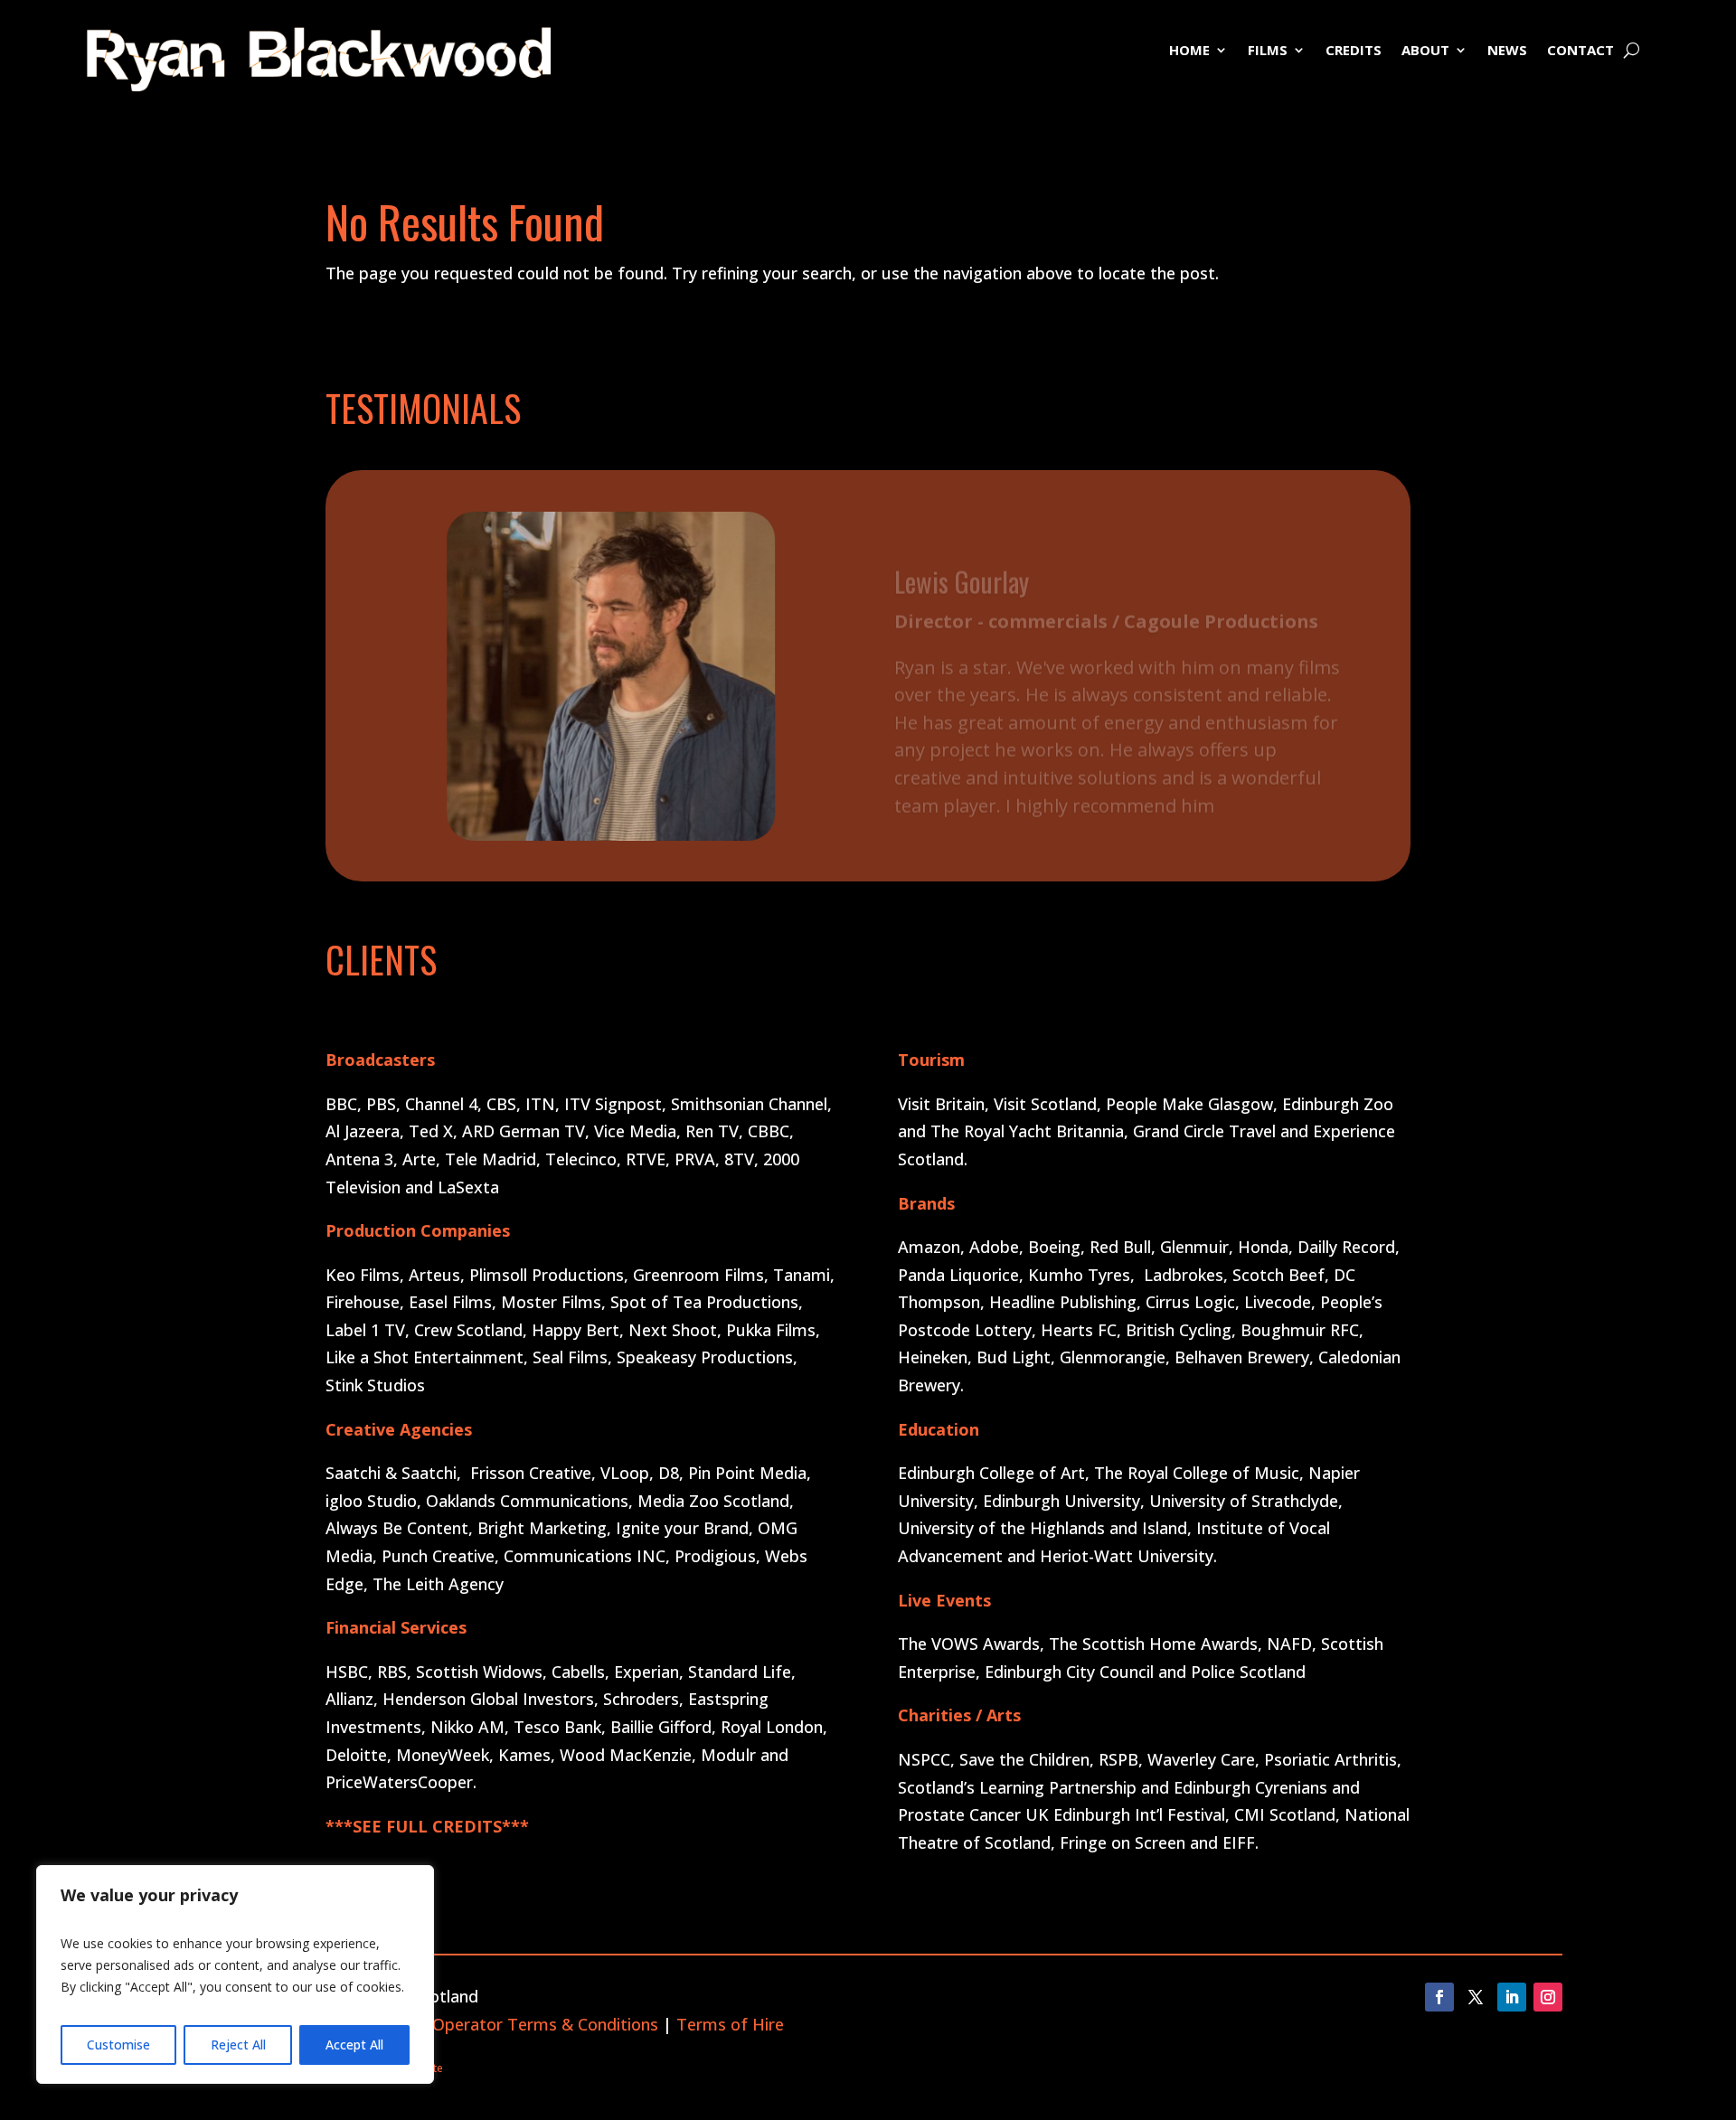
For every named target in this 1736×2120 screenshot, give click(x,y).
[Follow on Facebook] (1439, 1997)
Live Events (944, 1600)
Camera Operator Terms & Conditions (514, 2024)
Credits (1354, 51)
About (1425, 51)
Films (1268, 51)
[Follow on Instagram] (1548, 1997)
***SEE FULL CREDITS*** (427, 1826)
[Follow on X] (1476, 1997)
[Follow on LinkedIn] (1512, 1997)
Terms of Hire (730, 2024)
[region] (235, 1974)
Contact (1580, 51)
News (1507, 51)
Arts (1004, 1715)
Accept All (354, 2045)
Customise (118, 2045)
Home (1189, 51)
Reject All (238, 2045)
